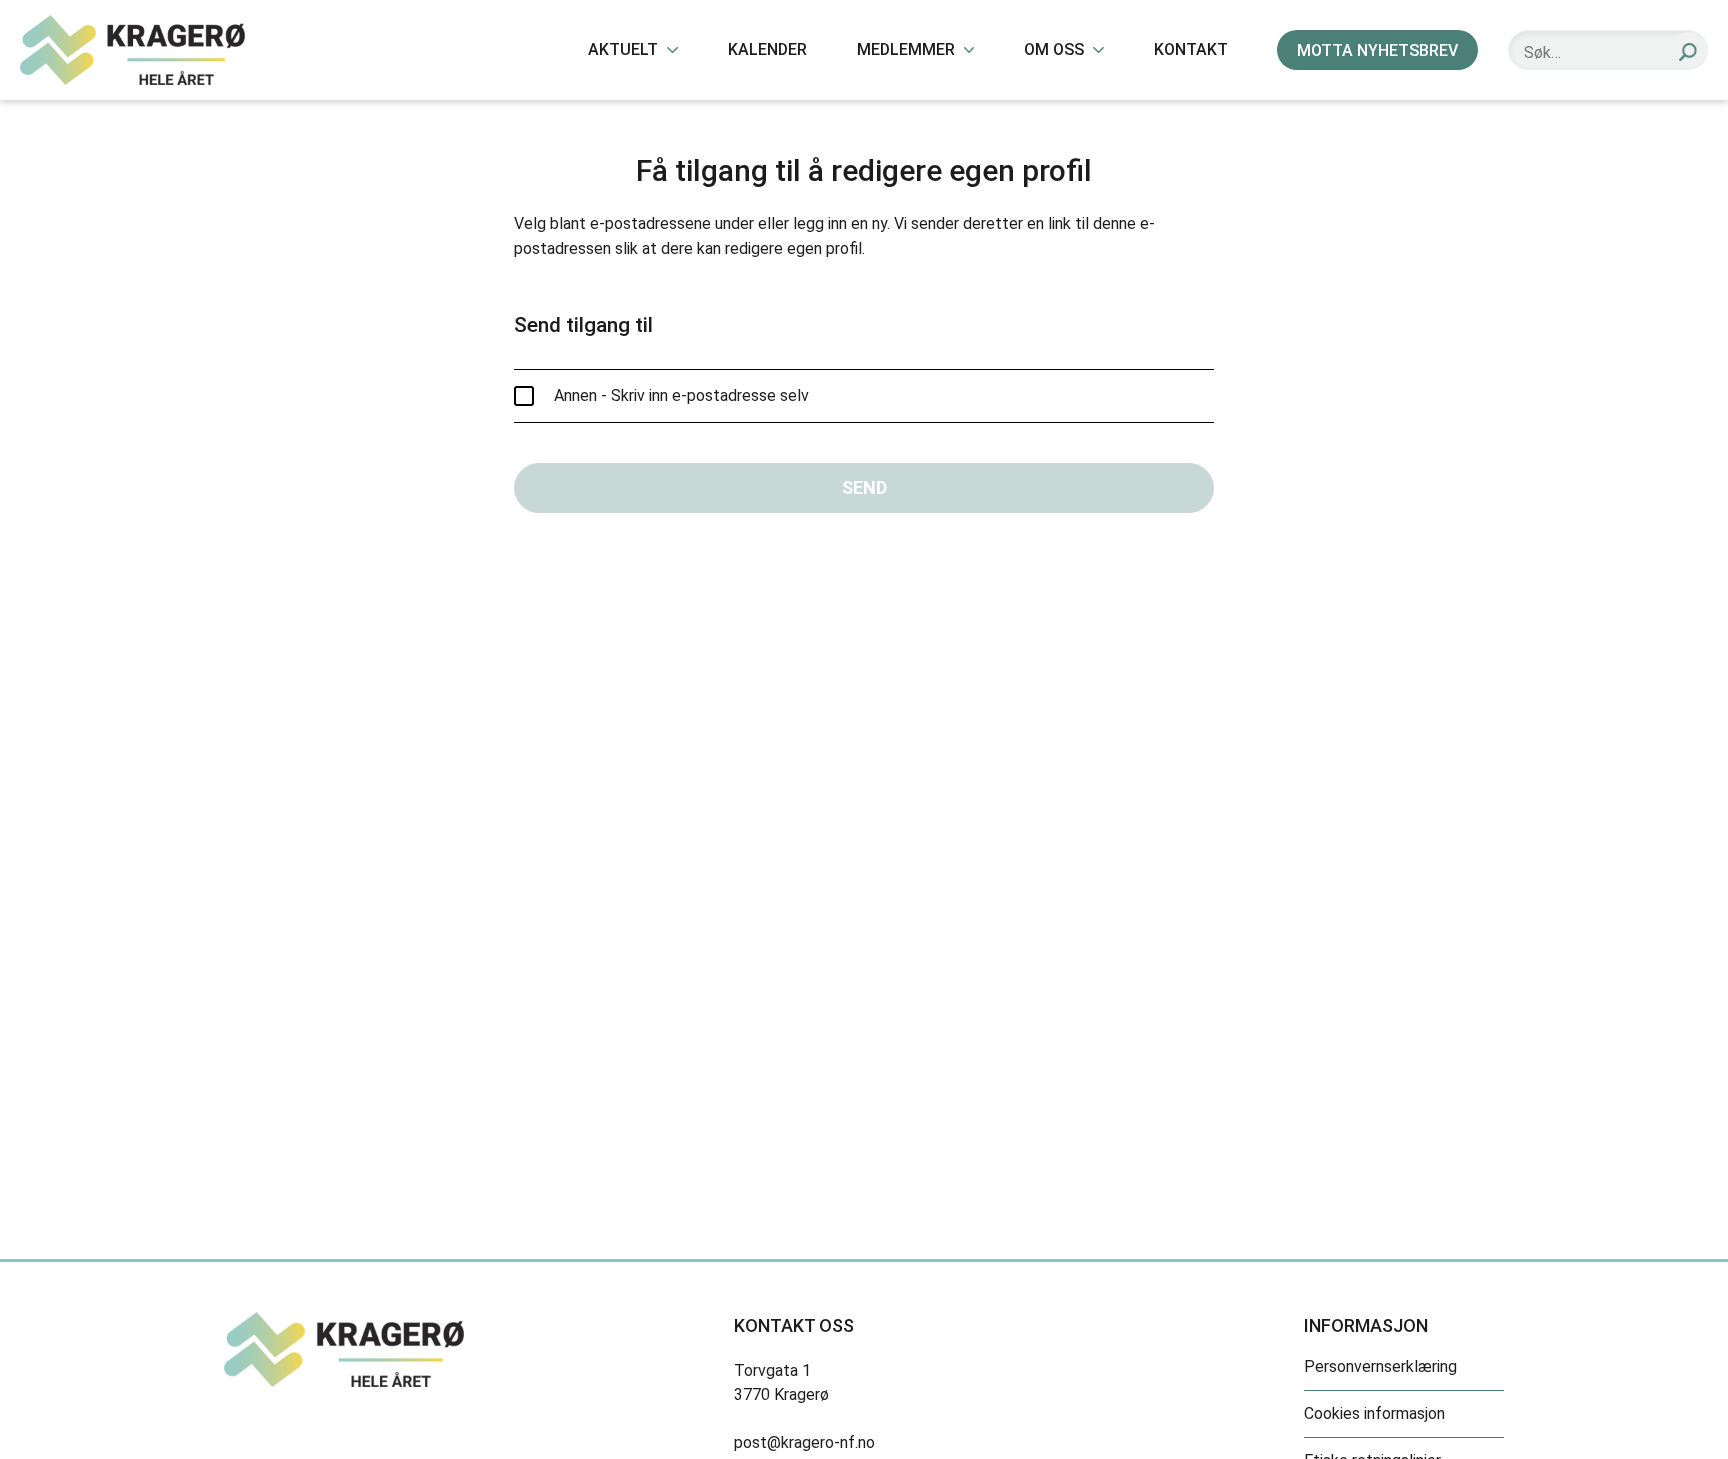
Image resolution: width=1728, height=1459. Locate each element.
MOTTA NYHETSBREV (1377, 50)
